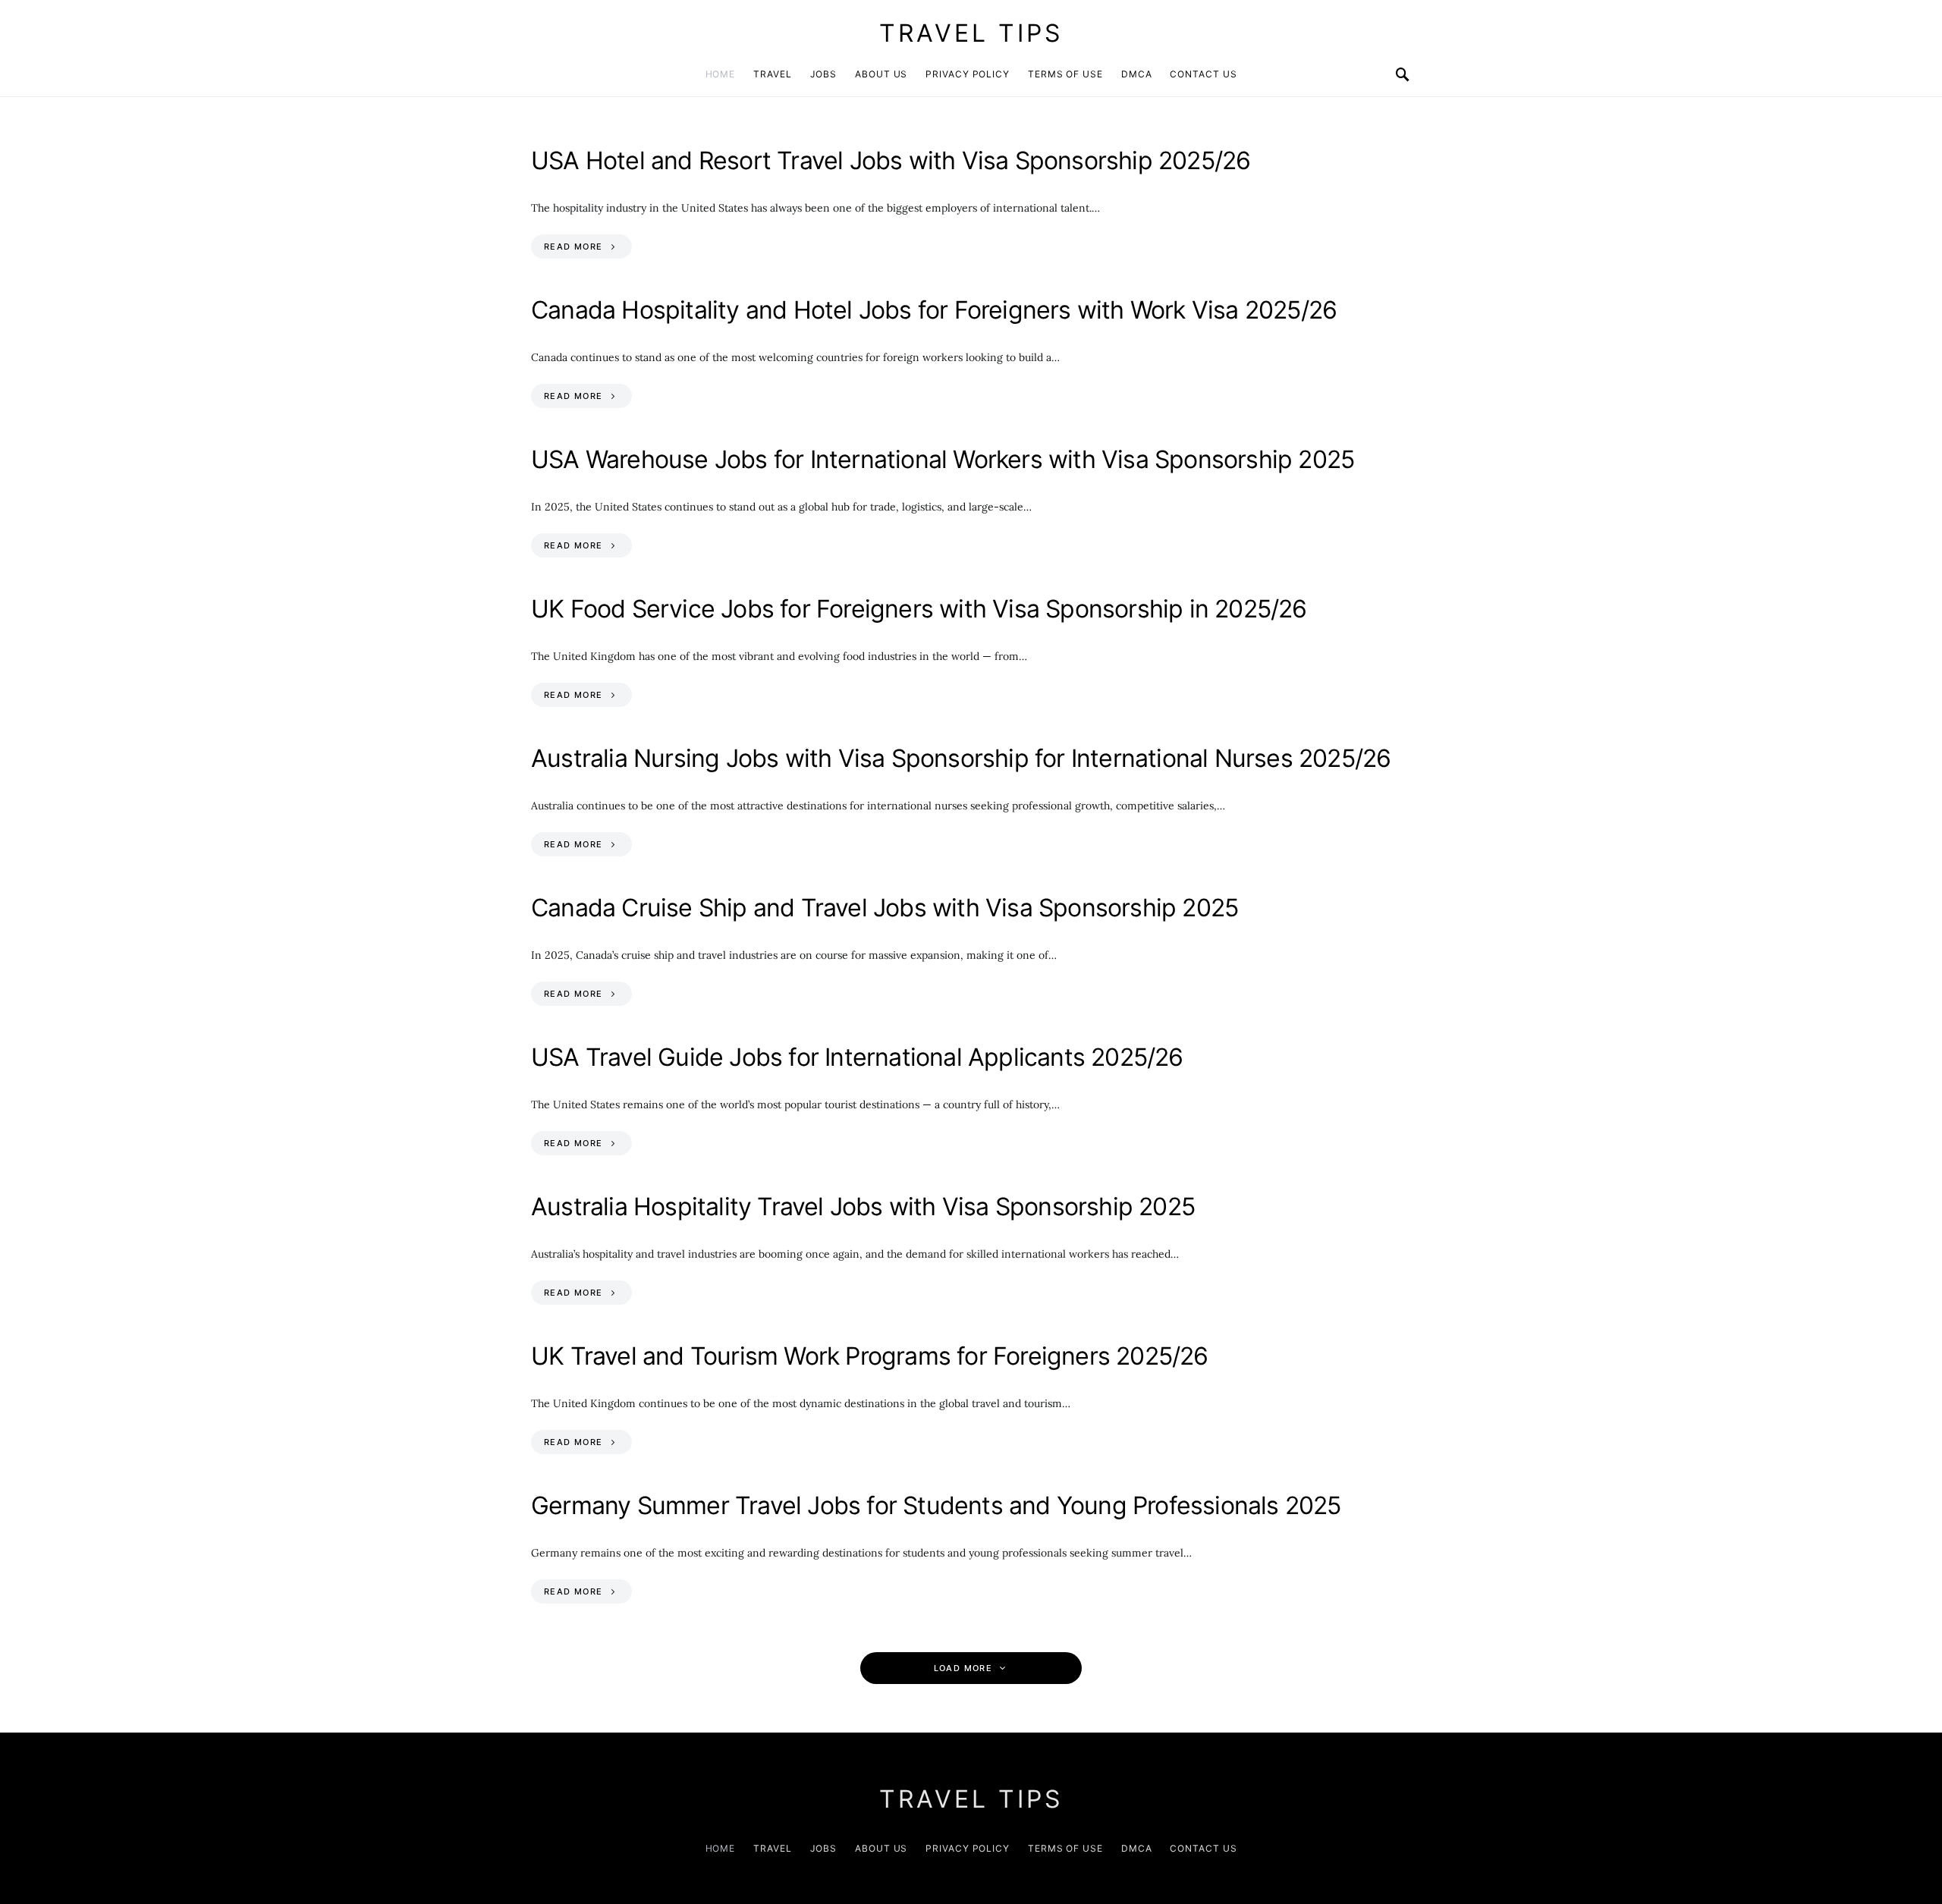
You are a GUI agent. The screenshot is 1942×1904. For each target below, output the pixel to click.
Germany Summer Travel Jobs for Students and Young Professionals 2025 (936, 1505)
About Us (881, 74)
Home (721, 74)
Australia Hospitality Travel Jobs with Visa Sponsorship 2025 (863, 1206)
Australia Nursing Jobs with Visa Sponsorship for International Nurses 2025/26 (961, 758)
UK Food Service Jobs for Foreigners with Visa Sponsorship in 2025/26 (919, 609)
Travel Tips (971, 33)
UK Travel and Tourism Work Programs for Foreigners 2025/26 (870, 1356)
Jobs (824, 74)
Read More (573, 247)
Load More (963, 1668)
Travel (772, 74)
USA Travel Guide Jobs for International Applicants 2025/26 (857, 1057)
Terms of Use (1065, 74)
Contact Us (1203, 74)
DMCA (1137, 74)
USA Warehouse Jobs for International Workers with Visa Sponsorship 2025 (943, 459)
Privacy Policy (968, 74)
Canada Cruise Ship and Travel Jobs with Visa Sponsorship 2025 (885, 908)
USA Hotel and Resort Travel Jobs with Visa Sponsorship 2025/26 (891, 160)
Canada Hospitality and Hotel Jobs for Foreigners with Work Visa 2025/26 (934, 310)
